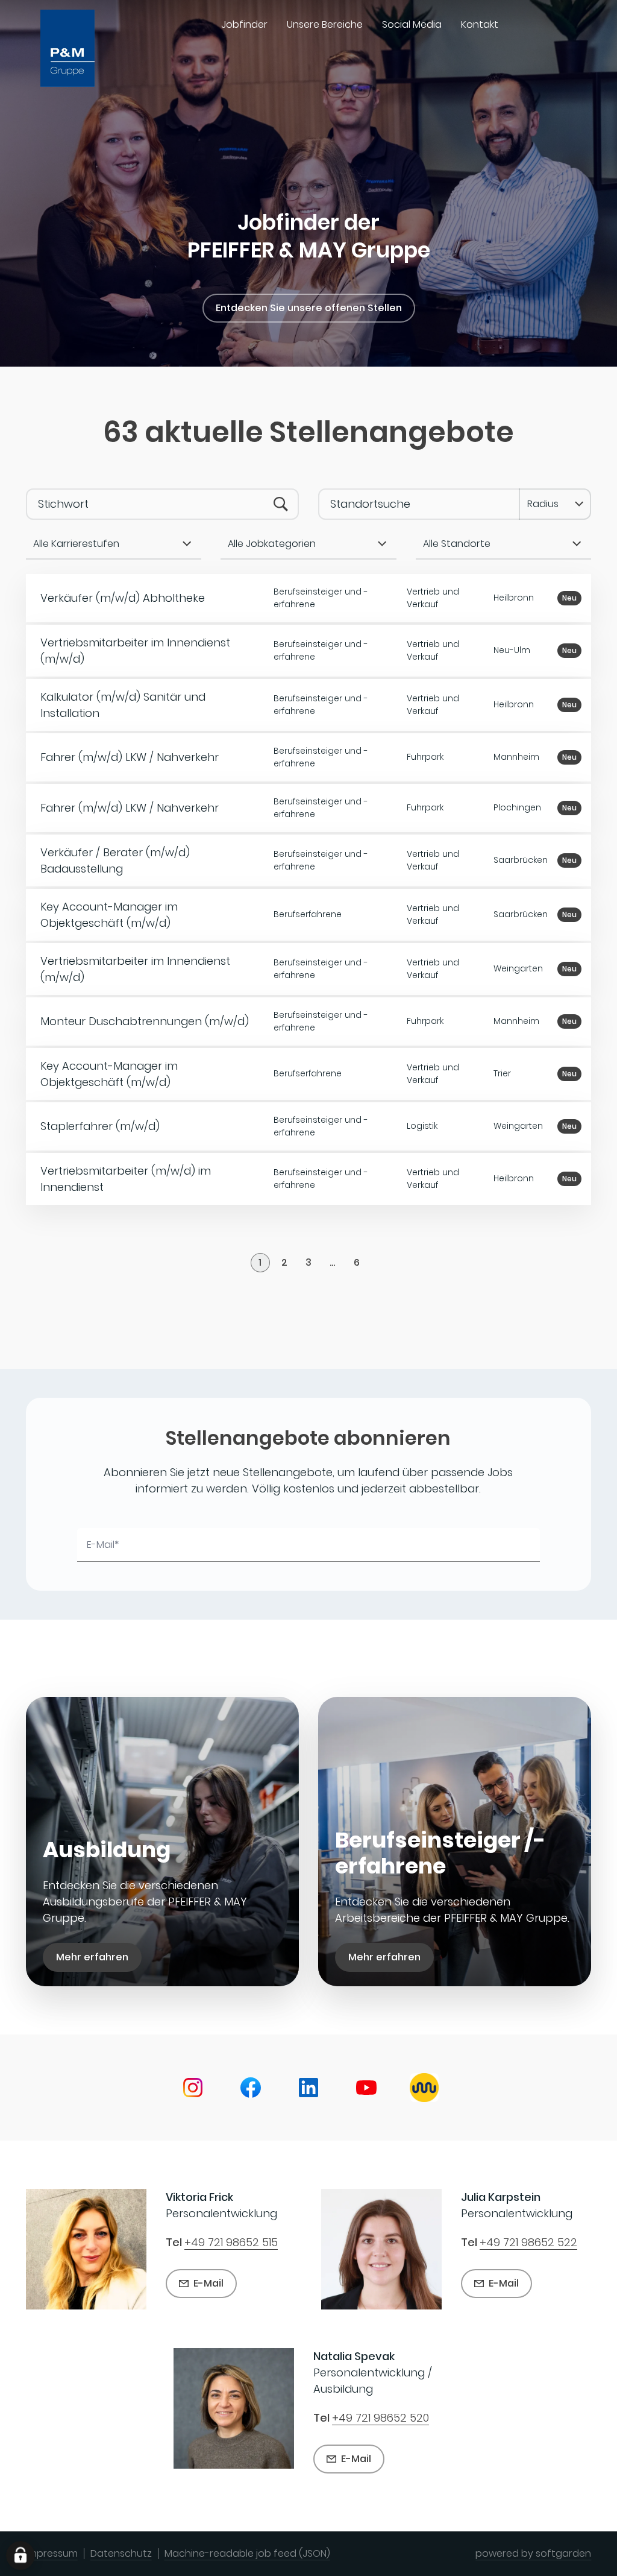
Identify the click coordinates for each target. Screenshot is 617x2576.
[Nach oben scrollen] (82, 48)
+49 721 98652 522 (528, 2243)
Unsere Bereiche (325, 24)
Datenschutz (121, 2553)
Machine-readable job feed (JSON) (247, 2553)
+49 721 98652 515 (231, 2243)
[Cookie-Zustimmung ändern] (20, 2555)
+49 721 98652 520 (381, 2418)
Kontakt (480, 24)
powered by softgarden (533, 2553)
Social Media (412, 24)
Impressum (52, 2553)
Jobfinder (244, 24)
